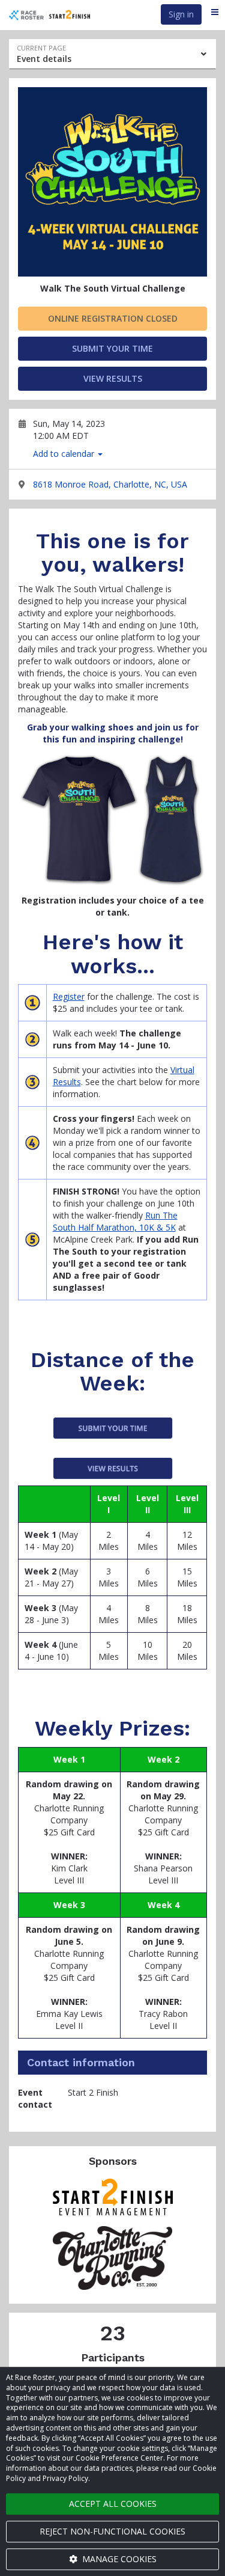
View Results (113, 378)
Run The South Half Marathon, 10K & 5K (115, 1221)
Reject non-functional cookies (112, 2531)
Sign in (181, 14)
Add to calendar (65, 454)
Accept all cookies (113, 2504)
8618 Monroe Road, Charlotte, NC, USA (110, 484)
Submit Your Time (112, 348)
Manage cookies (118, 2559)
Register (69, 996)
